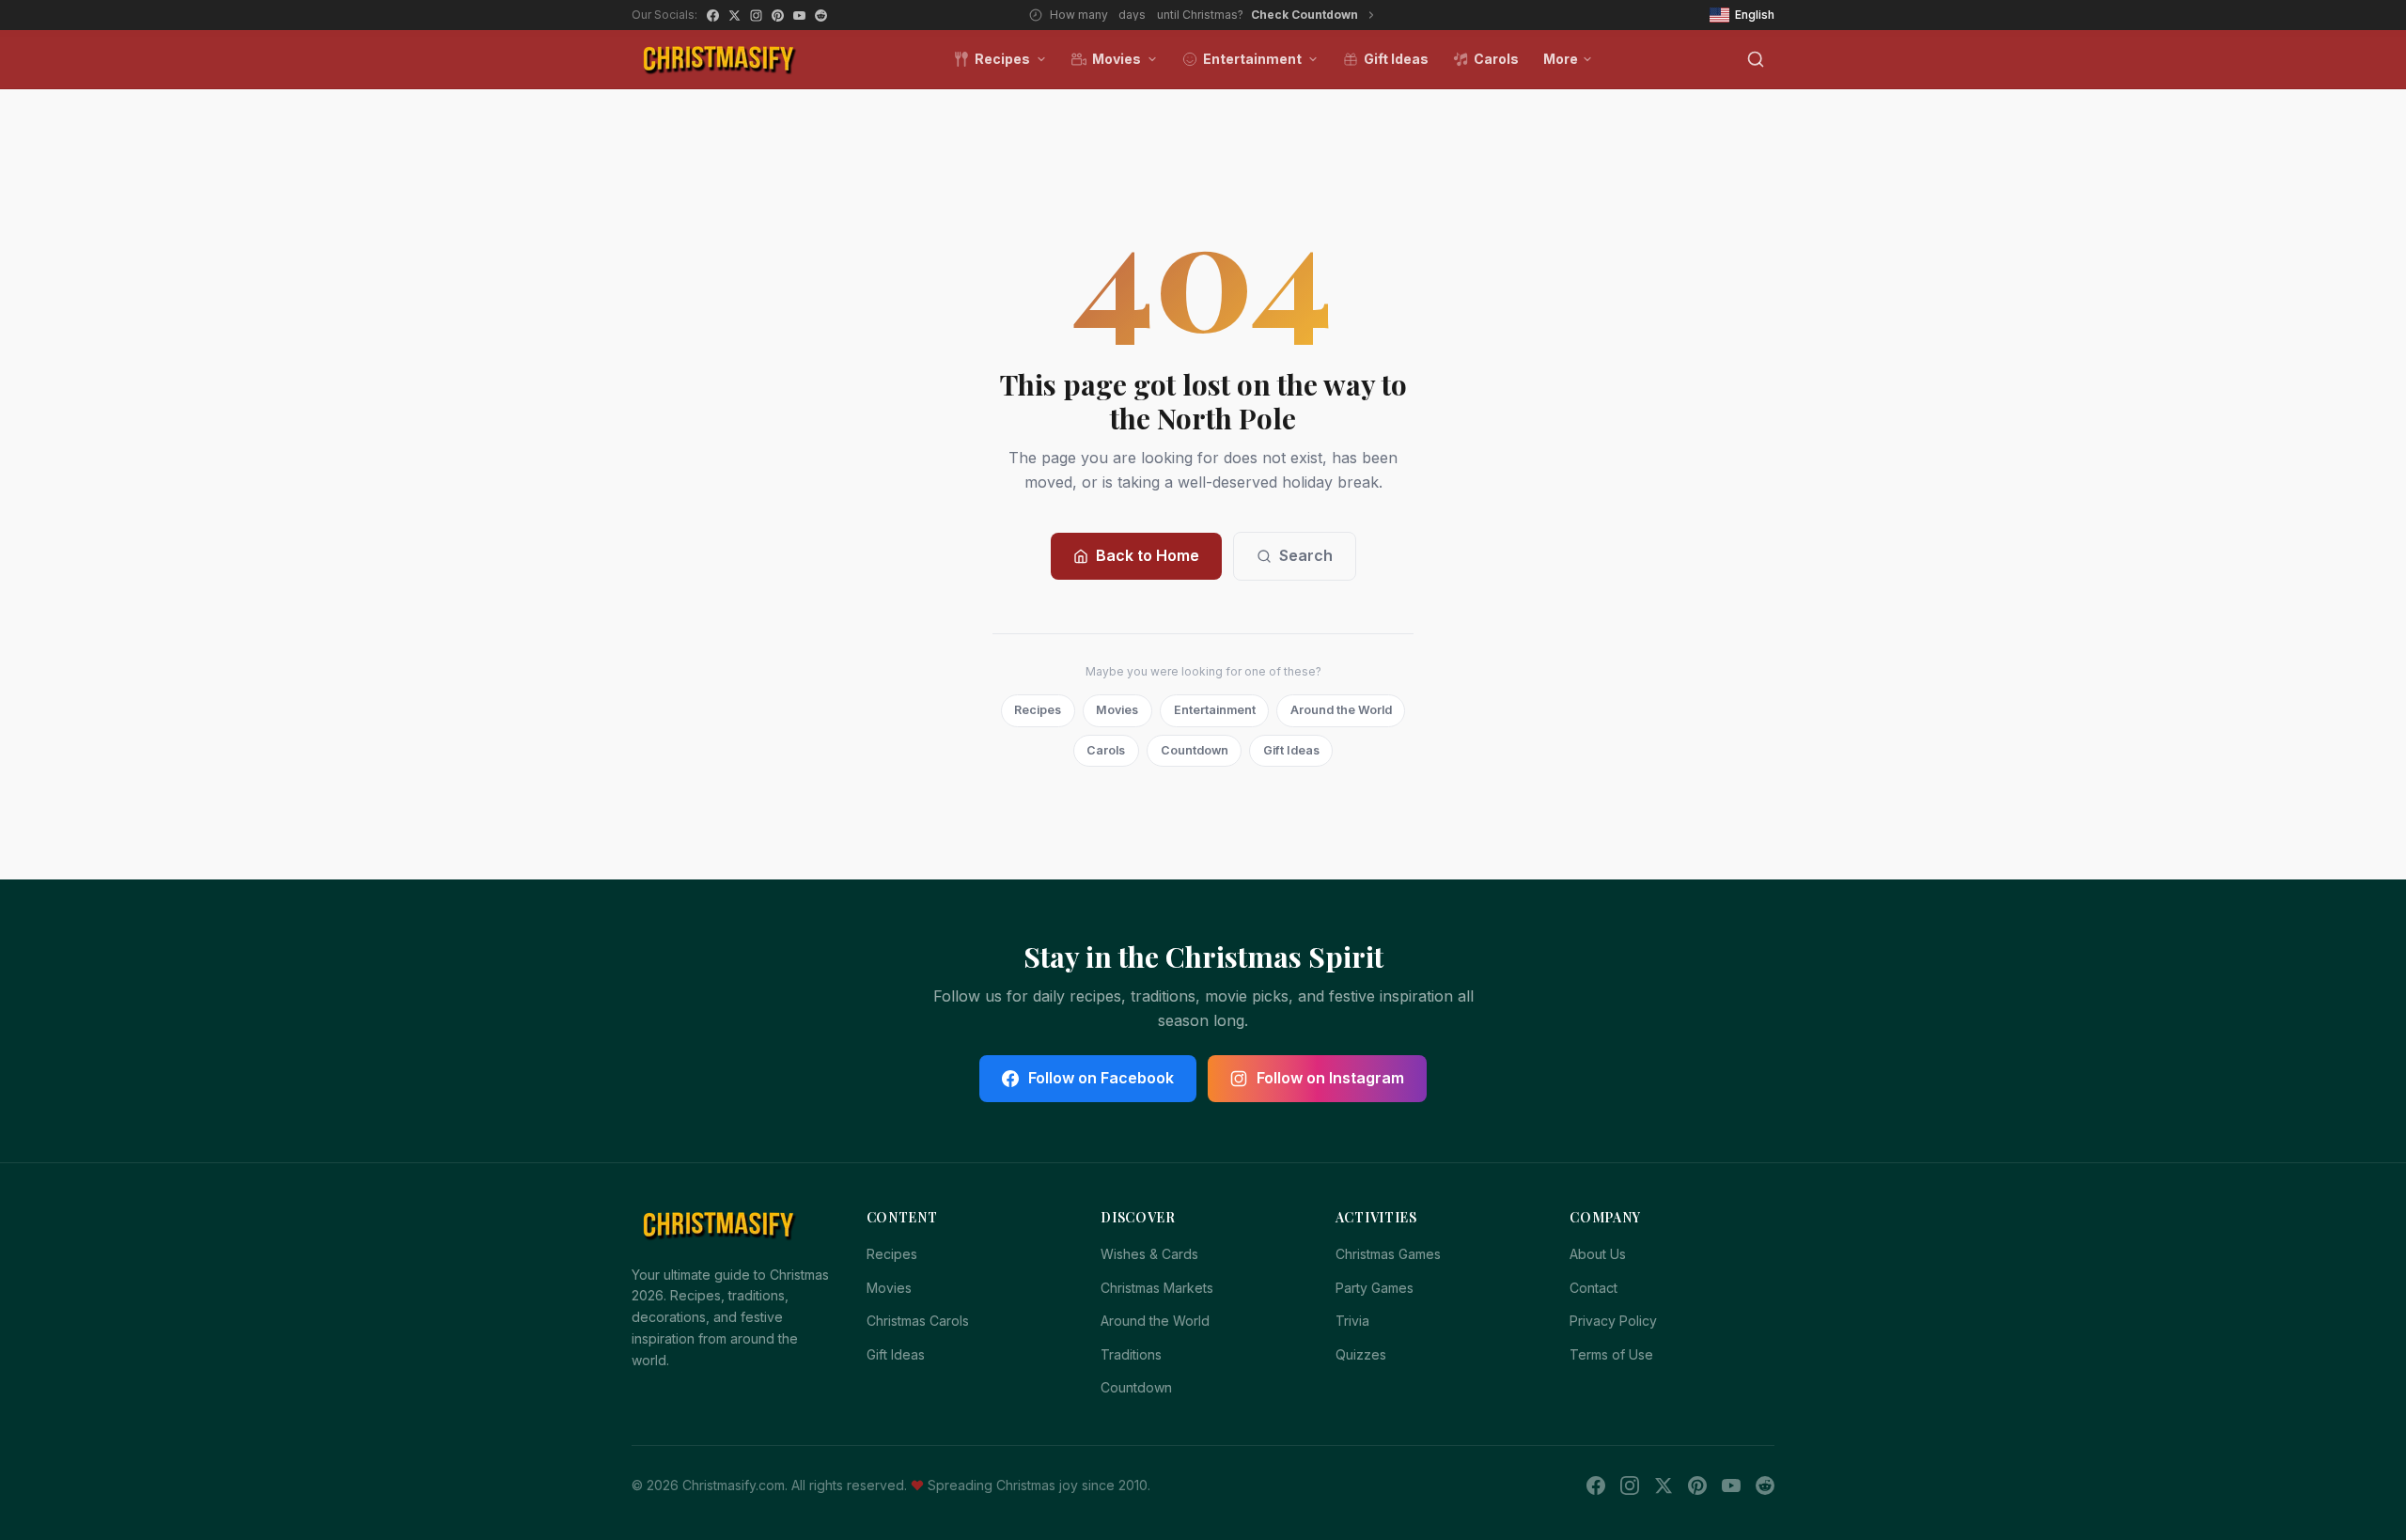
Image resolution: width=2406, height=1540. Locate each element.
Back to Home (1148, 555)
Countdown (1195, 750)
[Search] (1756, 59)
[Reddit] (821, 16)
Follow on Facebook (1101, 1078)
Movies (1117, 59)
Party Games (1375, 1288)
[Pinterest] (778, 16)
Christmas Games (1388, 1254)
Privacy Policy (1613, 1321)
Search (1306, 555)
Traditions (1131, 1354)
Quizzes (1361, 1354)
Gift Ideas (1396, 59)
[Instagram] (756, 16)
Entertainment (1252, 59)
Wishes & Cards (1149, 1254)
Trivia (1352, 1321)
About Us (1598, 1254)
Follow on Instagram (1330, 1078)
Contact (1594, 1288)
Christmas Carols (918, 1321)
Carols (1496, 59)
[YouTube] (799, 16)
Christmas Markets (1157, 1288)
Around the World (1341, 710)
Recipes (1002, 59)
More (1561, 59)
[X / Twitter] (734, 16)
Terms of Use (1611, 1354)
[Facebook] (713, 16)
